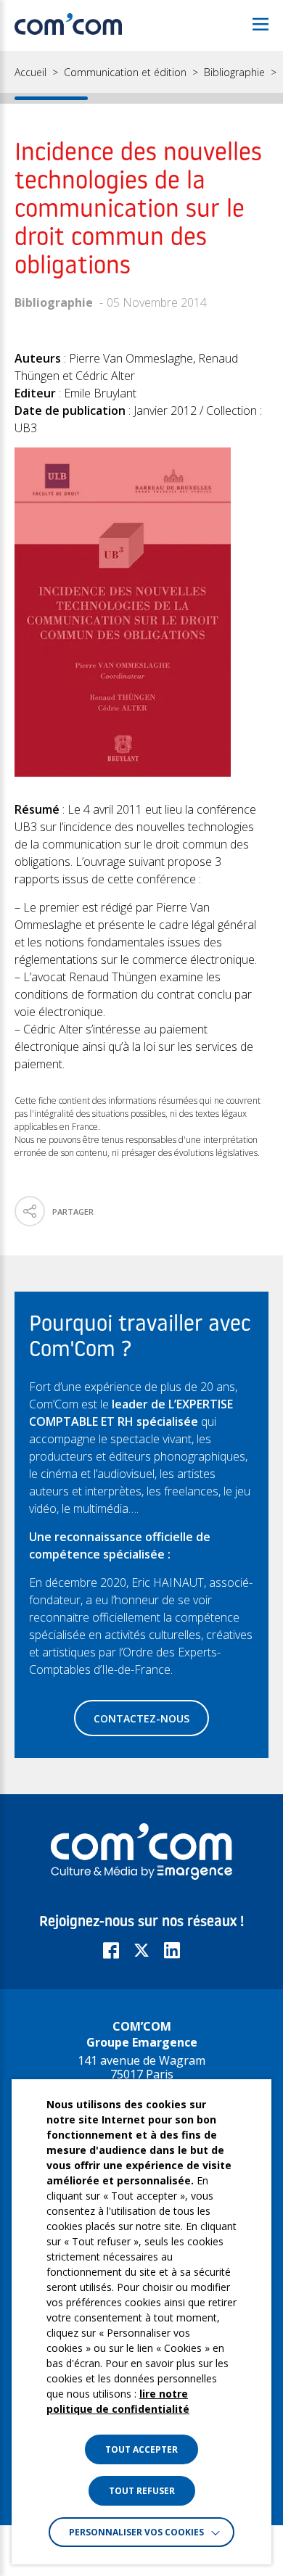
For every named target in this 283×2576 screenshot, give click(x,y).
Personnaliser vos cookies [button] (136, 2532)
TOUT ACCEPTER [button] (141, 2449)
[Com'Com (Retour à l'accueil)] (68, 25)
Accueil (30, 73)
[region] (141, 77)
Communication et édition (125, 73)
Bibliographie (234, 73)
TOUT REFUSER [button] (142, 2491)
